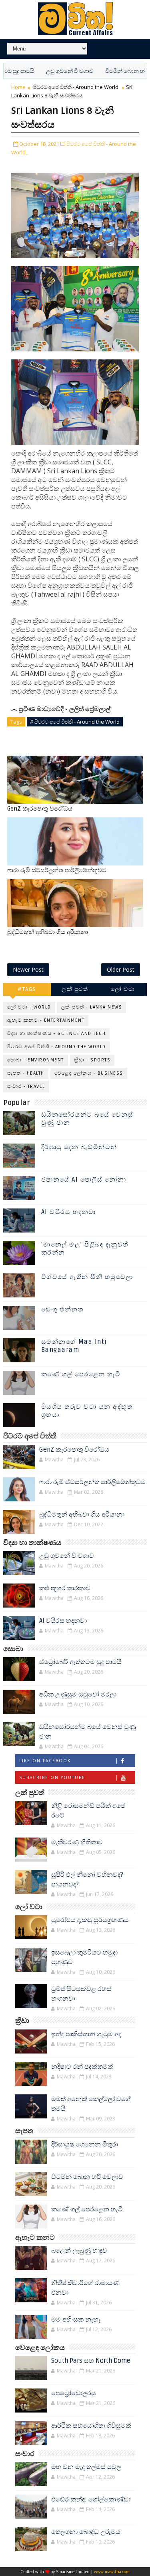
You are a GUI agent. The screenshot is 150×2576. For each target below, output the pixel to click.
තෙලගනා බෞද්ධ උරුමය (86, 2532)
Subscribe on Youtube (52, 1777)
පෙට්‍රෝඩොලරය (74, 2393)
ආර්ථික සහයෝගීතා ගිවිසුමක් (91, 2426)
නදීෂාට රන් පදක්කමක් (82, 2067)
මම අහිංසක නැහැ (76, 2320)
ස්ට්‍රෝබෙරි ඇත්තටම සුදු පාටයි (80, 1662)
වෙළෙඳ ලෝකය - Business (89, 1073)
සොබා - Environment (36, 1060)
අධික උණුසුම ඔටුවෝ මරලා (78, 1694)
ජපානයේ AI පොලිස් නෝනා (84, 1180)
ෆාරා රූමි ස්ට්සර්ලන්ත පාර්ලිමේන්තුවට (57, 870)
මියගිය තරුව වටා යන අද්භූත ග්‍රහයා (87, 1411)
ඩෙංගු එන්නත (62, 1309)
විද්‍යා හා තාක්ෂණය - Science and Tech (57, 1034)
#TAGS (27, 989)
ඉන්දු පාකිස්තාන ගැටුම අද (86, 2034)
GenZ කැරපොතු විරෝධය (40, 809)
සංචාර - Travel (26, 1086)
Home (18, 87)
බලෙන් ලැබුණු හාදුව (79, 2251)
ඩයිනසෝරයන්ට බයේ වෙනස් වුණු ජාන (87, 1119)
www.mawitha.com (112, 2572)
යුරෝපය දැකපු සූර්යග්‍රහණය (90, 1920)
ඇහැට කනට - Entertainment (46, 1020)
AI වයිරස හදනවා (69, 1212)
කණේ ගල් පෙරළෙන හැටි (81, 1374)
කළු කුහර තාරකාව (65, 1588)
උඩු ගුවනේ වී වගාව (47, 71)
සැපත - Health (26, 1073)
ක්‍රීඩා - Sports (92, 1060)
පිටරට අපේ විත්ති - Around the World (76, 87)
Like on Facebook (45, 1761)
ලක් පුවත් (75, 989)
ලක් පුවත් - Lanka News (92, 1007)
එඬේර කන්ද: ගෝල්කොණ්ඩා (91, 2499)
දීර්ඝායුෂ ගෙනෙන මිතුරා (85, 2144)
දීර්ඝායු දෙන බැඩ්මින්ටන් (79, 1147)
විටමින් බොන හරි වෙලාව (113, 71)
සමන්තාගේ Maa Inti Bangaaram (74, 1346)
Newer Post (28, 969)
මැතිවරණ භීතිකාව (77, 1842)
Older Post (121, 969)
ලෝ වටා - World (29, 1007)
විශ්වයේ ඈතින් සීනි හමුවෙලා (87, 1277)
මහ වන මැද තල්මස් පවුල (86, 2467)
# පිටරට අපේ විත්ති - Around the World (75, 722)
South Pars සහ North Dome (91, 2361)
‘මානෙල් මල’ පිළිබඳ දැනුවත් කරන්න (85, 1248)
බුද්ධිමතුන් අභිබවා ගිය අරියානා (48, 932)
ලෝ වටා (123, 989)
